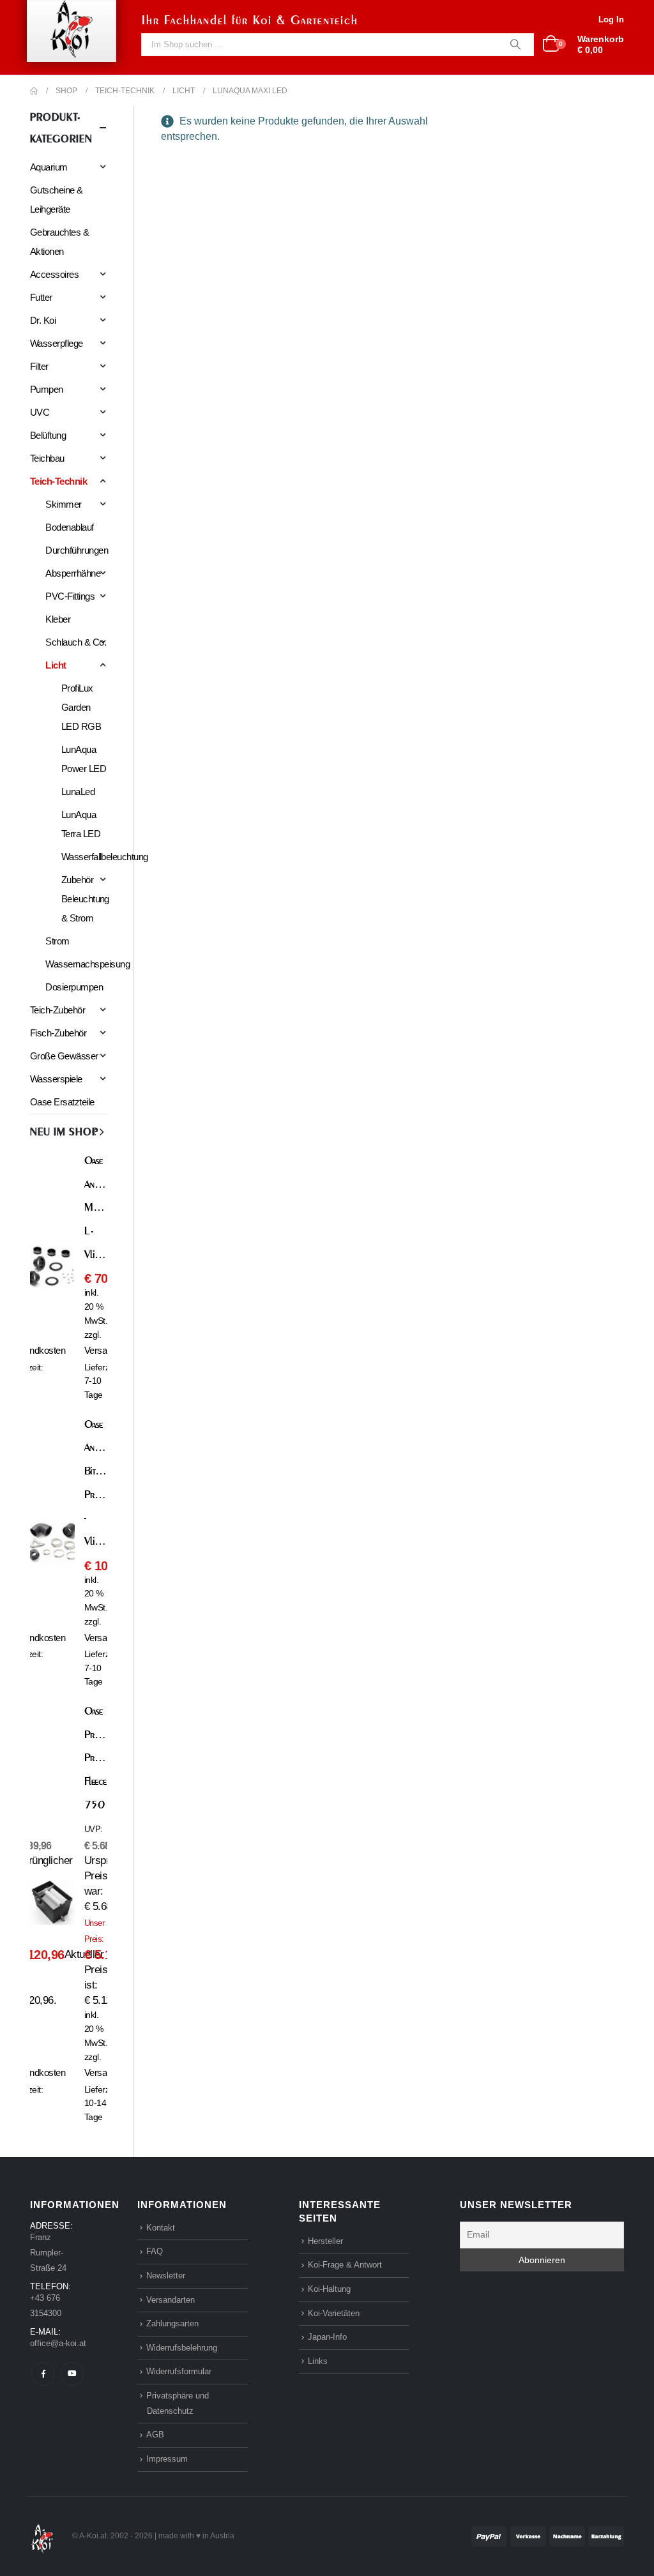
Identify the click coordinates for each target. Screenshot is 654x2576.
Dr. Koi (43, 320)
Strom (57, 941)
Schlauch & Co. (76, 642)
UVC (40, 412)
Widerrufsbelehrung (182, 2348)
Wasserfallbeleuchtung (105, 857)
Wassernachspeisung (87, 964)
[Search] (515, 45)
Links (318, 2361)
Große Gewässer (64, 1056)
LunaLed (78, 792)
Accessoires (54, 274)
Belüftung (48, 435)
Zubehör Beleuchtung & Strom (85, 899)
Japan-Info (327, 2337)
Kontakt (161, 2228)
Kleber (58, 619)
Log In (611, 19)
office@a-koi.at (58, 2343)
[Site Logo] (42, 2535)
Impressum (167, 2459)
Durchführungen (77, 550)
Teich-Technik (58, 481)
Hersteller (325, 2241)
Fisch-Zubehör (58, 1033)
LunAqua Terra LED (81, 824)
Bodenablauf (69, 527)
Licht (56, 665)
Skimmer (63, 504)
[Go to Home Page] (34, 91)
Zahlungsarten (172, 2323)
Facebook (43, 2374)
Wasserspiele (56, 1079)
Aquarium (49, 167)
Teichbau (47, 458)
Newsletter (166, 2276)
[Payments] (548, 2535)
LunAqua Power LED (84, 759)
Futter (41, 297)
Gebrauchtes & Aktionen (59, 242)
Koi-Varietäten (334, 2313)
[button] (94, 1132)
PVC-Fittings (70, 596)
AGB (155, 2435)
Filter (39, 366)
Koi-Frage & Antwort (345, 2265)
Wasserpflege (57, 343)
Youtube (72, 2374)
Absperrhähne (73, 573)
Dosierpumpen (74, 987)
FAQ (155, 2251)
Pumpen (47, 389)
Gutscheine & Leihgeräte (57, 200)
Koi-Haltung (329, 2289)
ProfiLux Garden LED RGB (81, 707)
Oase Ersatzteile (62, 1102)
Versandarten (171, 2300)
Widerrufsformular (179, 2371)
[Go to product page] (52, 1276)
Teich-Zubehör (57, 1010)
